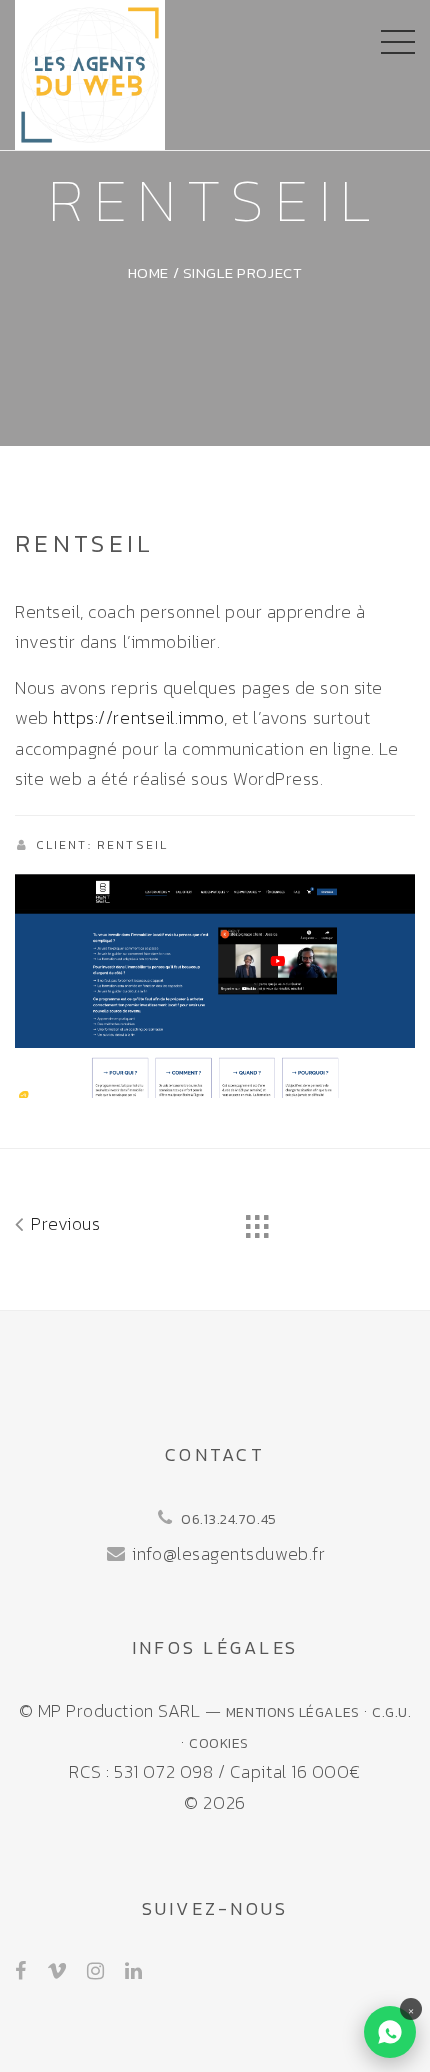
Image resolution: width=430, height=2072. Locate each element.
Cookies (219, 1742)
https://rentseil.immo (138, 717)
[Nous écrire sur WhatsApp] (390, 2032)
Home (148, 272)
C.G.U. (391, 1712)
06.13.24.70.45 (229, 1519)
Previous (63, 1223)
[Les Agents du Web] (90, 72)
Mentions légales (293, 1712)
